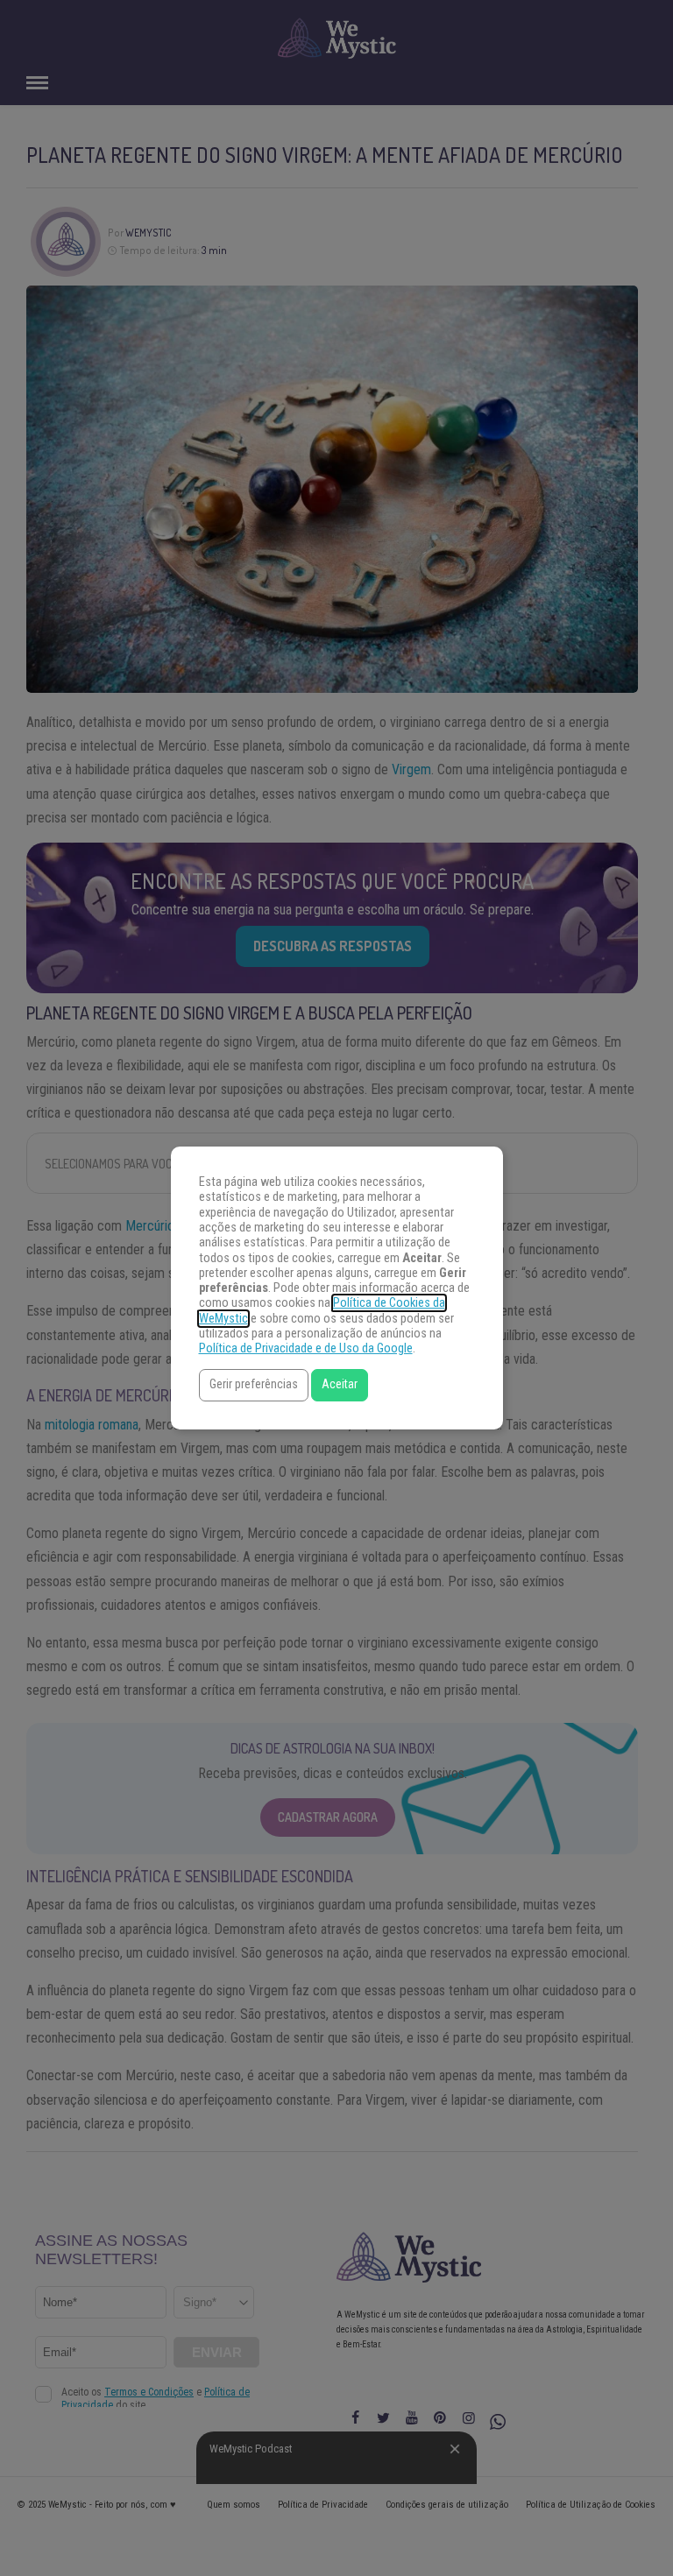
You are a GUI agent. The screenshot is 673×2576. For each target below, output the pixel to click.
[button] (254, 1385)
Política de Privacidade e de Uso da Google (306, 1348)
